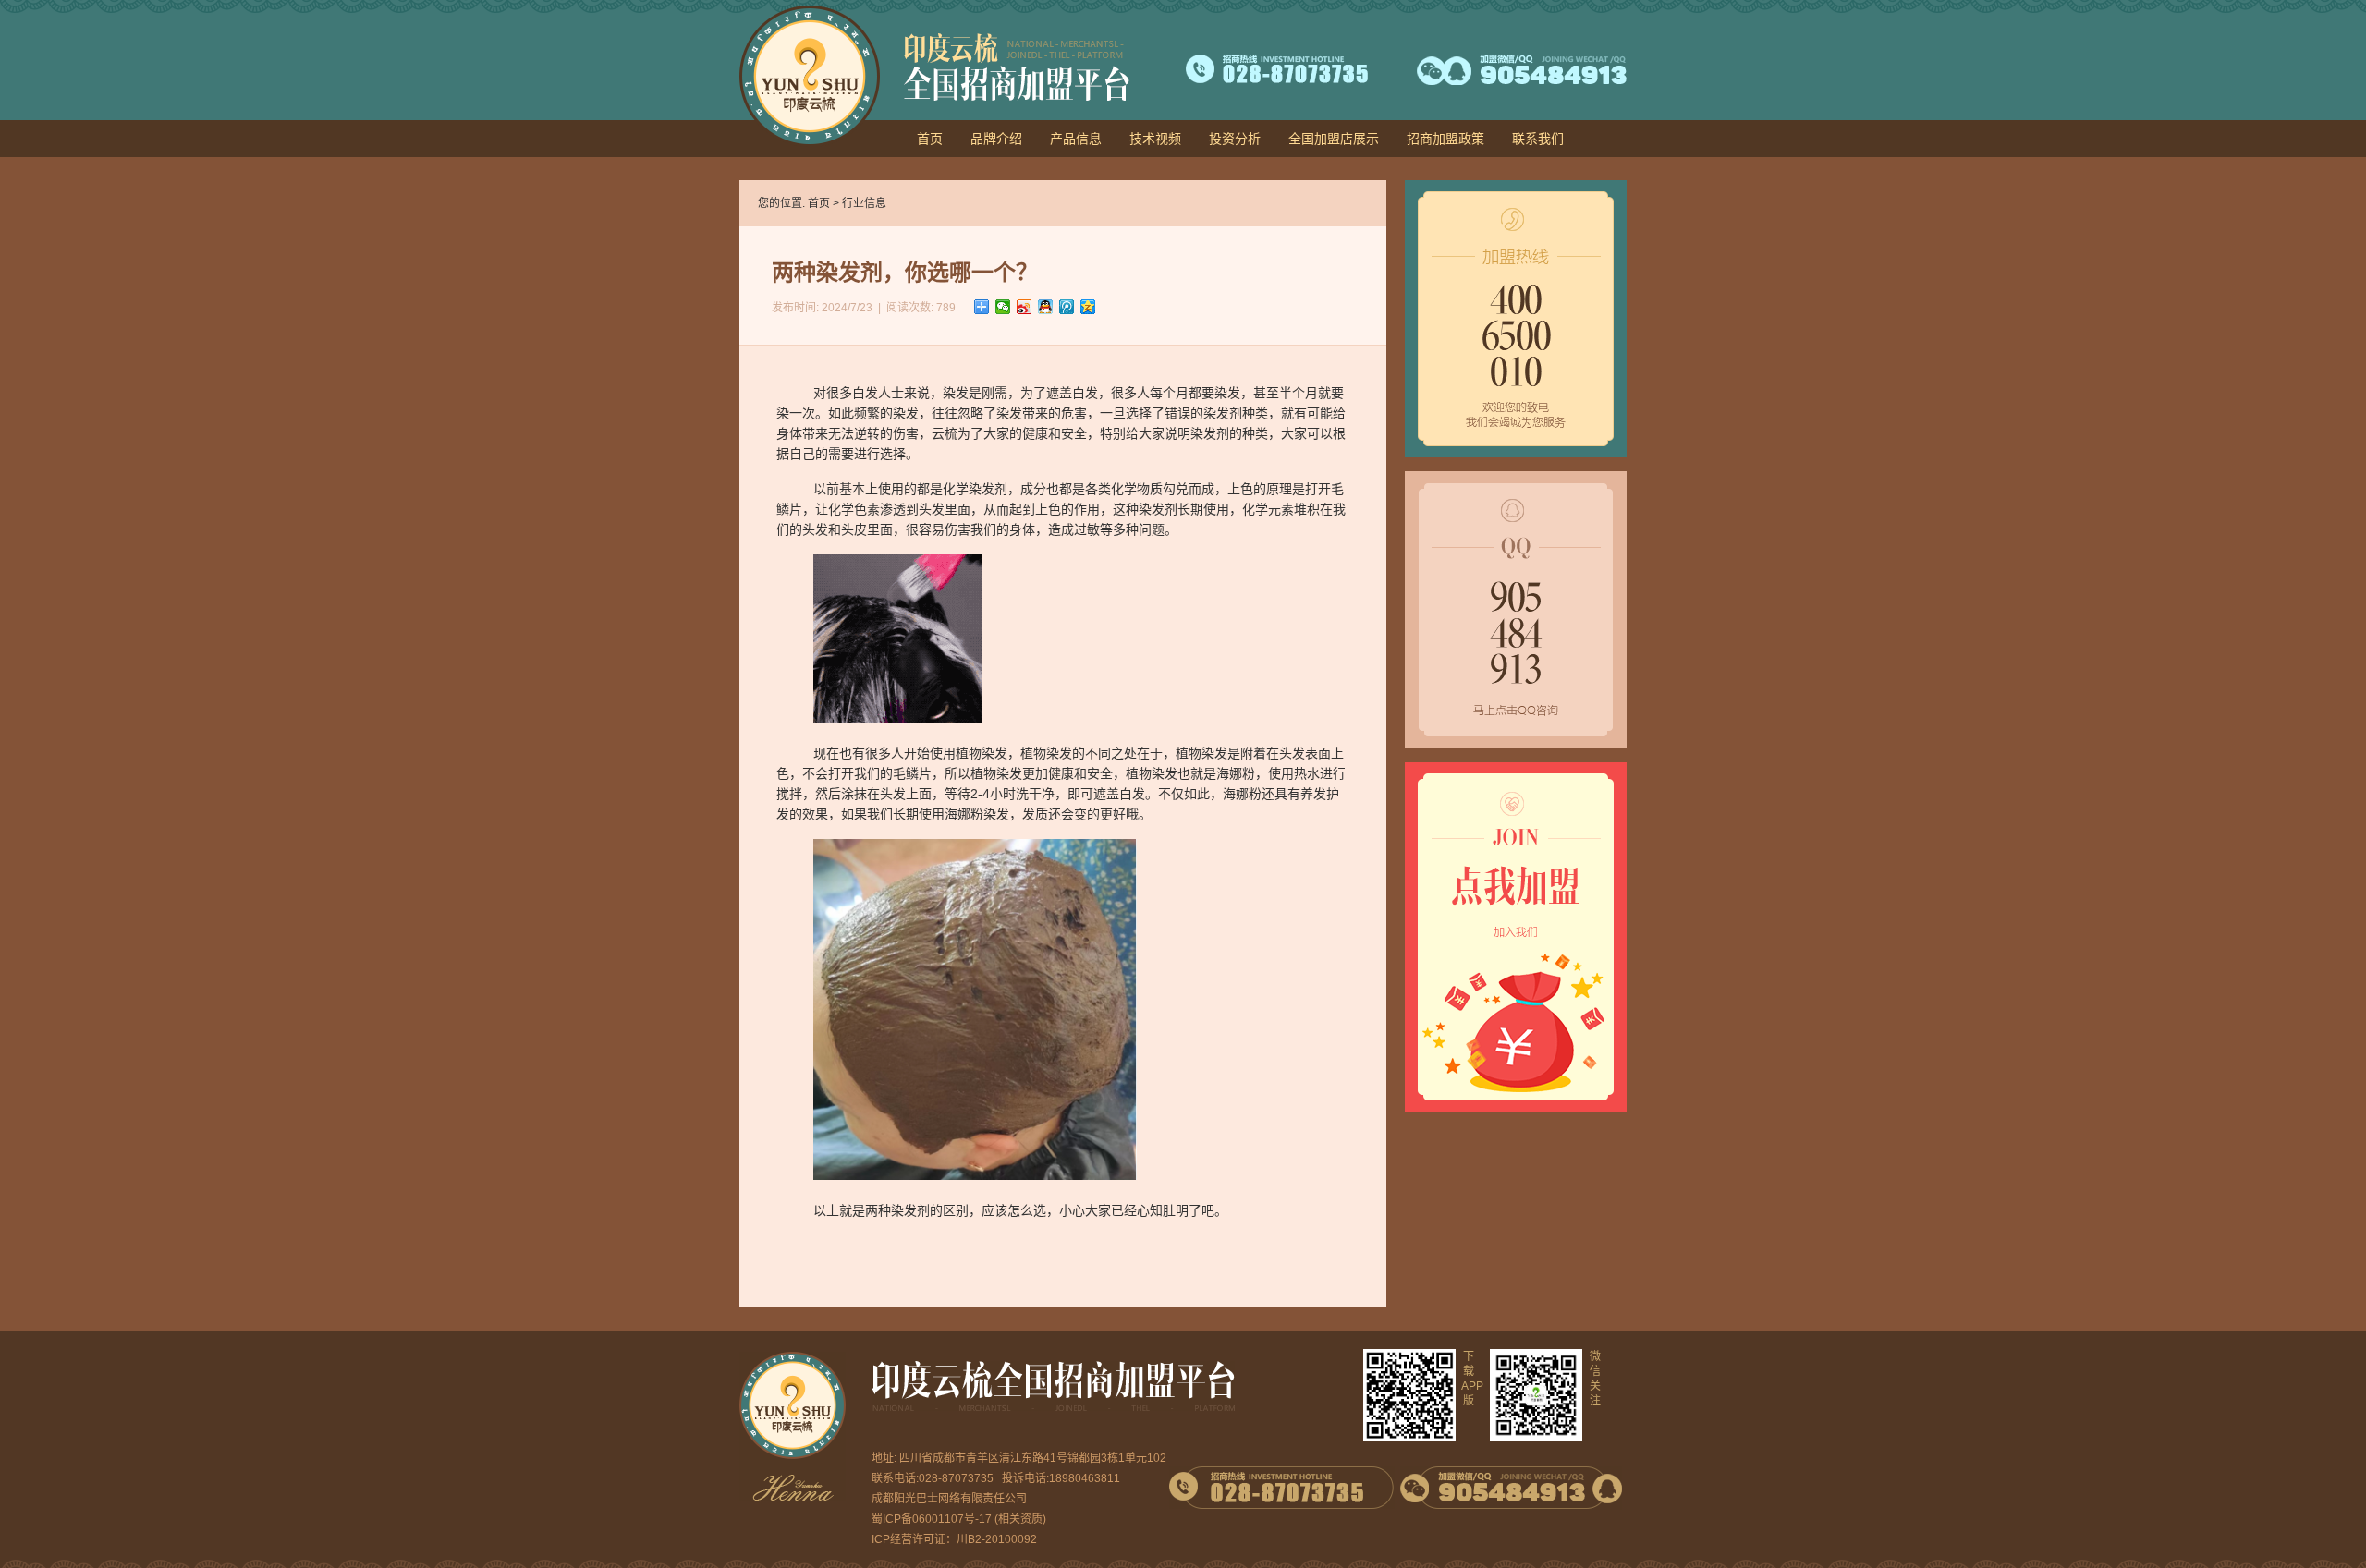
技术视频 (1155, 139)
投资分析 (1235, 139)
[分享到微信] (1003, 307)
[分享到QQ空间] (1088, 307)
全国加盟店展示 (1334, 139)
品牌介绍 (996, 139)
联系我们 (1538, 139)
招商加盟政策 (1445, 139)
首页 (930, 139)
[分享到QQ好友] (1046, 307)
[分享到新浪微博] (1024, 307)
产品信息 (1076, 139)
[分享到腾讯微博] (1067, 307)
